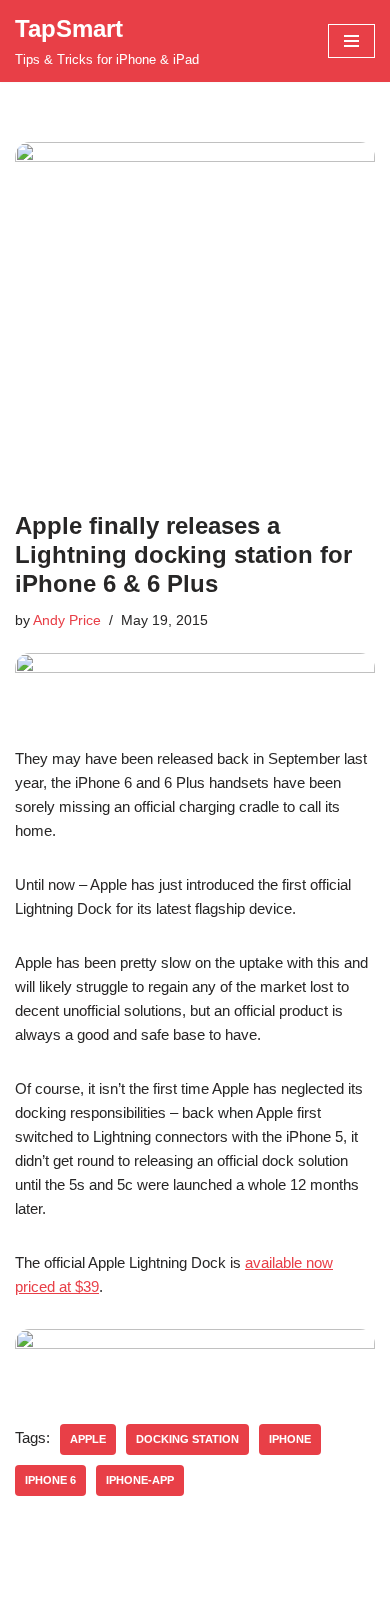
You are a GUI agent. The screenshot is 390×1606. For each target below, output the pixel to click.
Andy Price (67, 620)
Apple (88, 1439)
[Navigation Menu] (351, 41)
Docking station (187, 1439)
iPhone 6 (50, 1480)
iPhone (290, 1439)
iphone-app (140, 1480)
